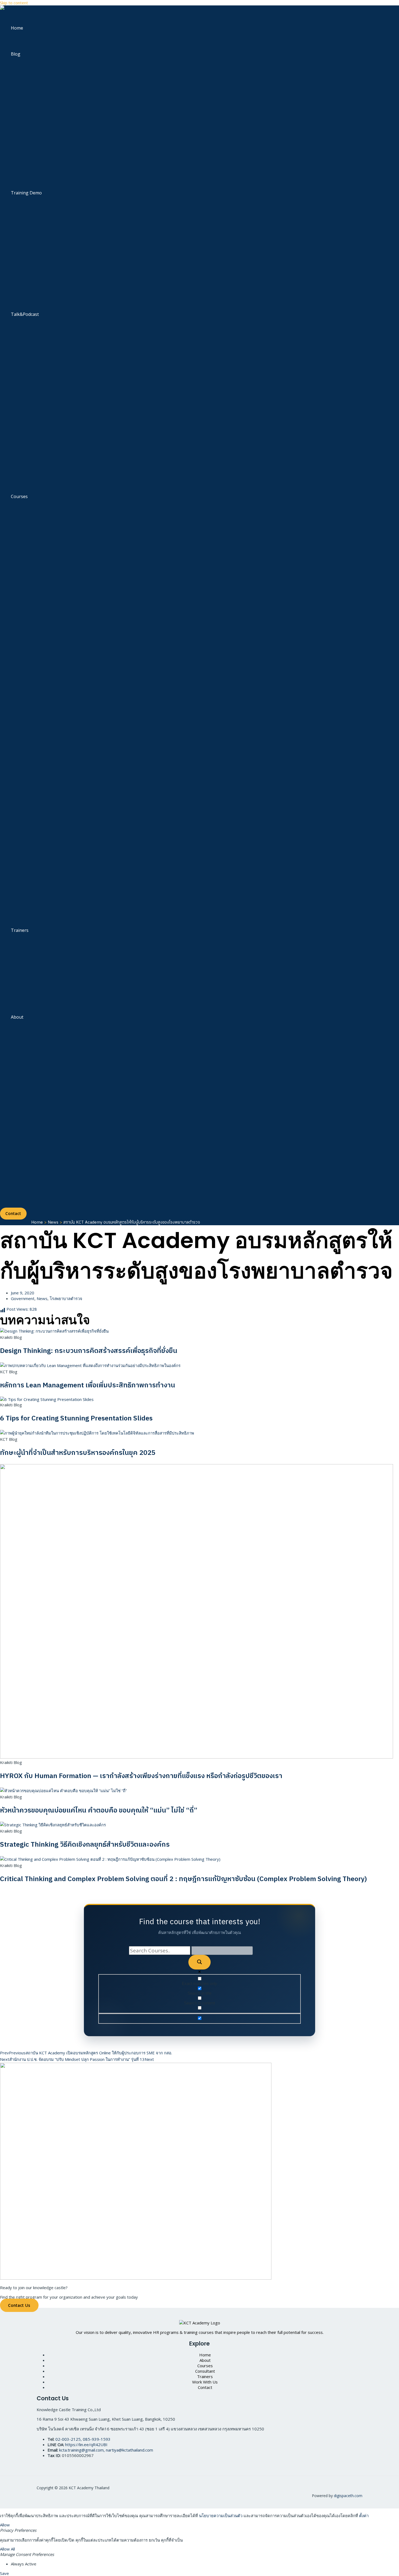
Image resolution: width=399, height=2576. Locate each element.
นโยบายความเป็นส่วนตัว (221, 2516)
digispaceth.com (348, 2496)
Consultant (205, 2371)
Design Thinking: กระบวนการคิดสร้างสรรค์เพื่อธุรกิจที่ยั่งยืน (89, 1351)
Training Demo (26, 193)
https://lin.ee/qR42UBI (86, 2445)
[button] (13, 1214)
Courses (19, 496)
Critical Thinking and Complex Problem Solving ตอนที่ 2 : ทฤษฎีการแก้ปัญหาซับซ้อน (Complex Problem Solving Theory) (183, 1879)
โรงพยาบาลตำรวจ (66, 1298)
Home (17, 28)
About (17, 1017)
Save (4, 2573)
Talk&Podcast (25, 314)
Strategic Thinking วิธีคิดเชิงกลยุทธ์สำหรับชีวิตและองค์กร (85, 1845)
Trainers (20, 930)
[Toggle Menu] (36, 71)
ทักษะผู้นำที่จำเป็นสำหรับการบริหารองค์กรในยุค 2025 (78, 1453)
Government (23, 1298)
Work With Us (205, 2382)
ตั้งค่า (364, 2516)
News (42, 1298)
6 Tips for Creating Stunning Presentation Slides (76, 1418)
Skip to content (14, 3)
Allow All (7, 2549)
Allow (5, 2525)
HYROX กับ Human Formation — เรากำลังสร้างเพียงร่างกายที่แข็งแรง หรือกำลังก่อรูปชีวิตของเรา (141, 1776)
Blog (16, 54)
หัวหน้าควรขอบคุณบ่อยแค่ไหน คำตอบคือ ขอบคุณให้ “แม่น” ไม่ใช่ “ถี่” (99, 1810)
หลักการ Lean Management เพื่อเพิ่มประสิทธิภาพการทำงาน (88, 1385)
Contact (205, 2387)
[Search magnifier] (199, 1962)
